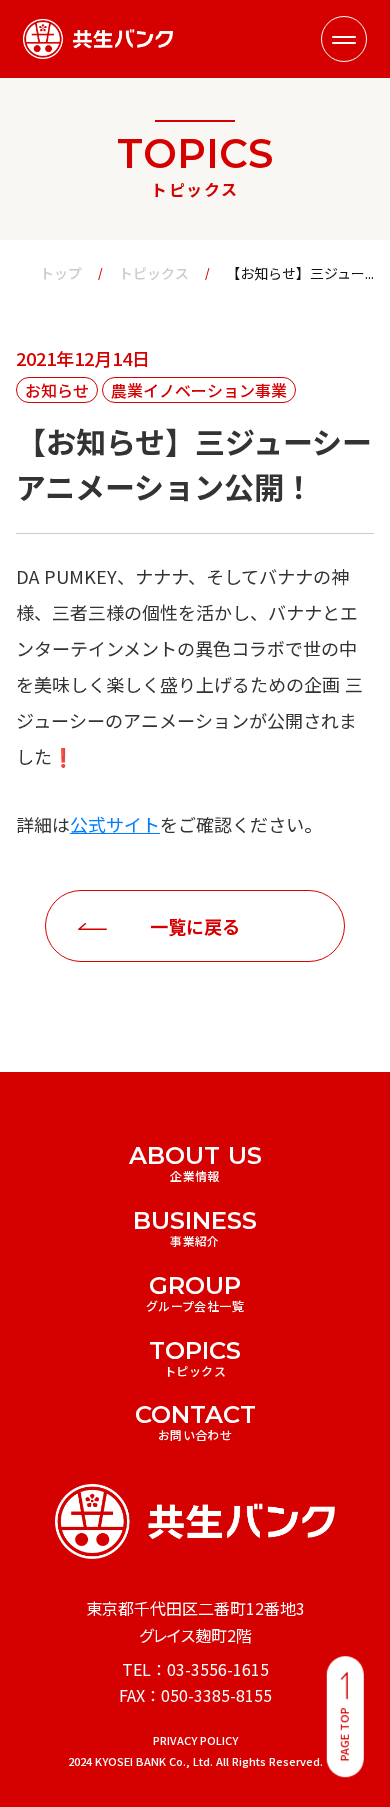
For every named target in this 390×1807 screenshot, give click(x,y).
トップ (61, 273)
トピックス (154, 273)
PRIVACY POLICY (195, 1740)
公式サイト (115, 824)
